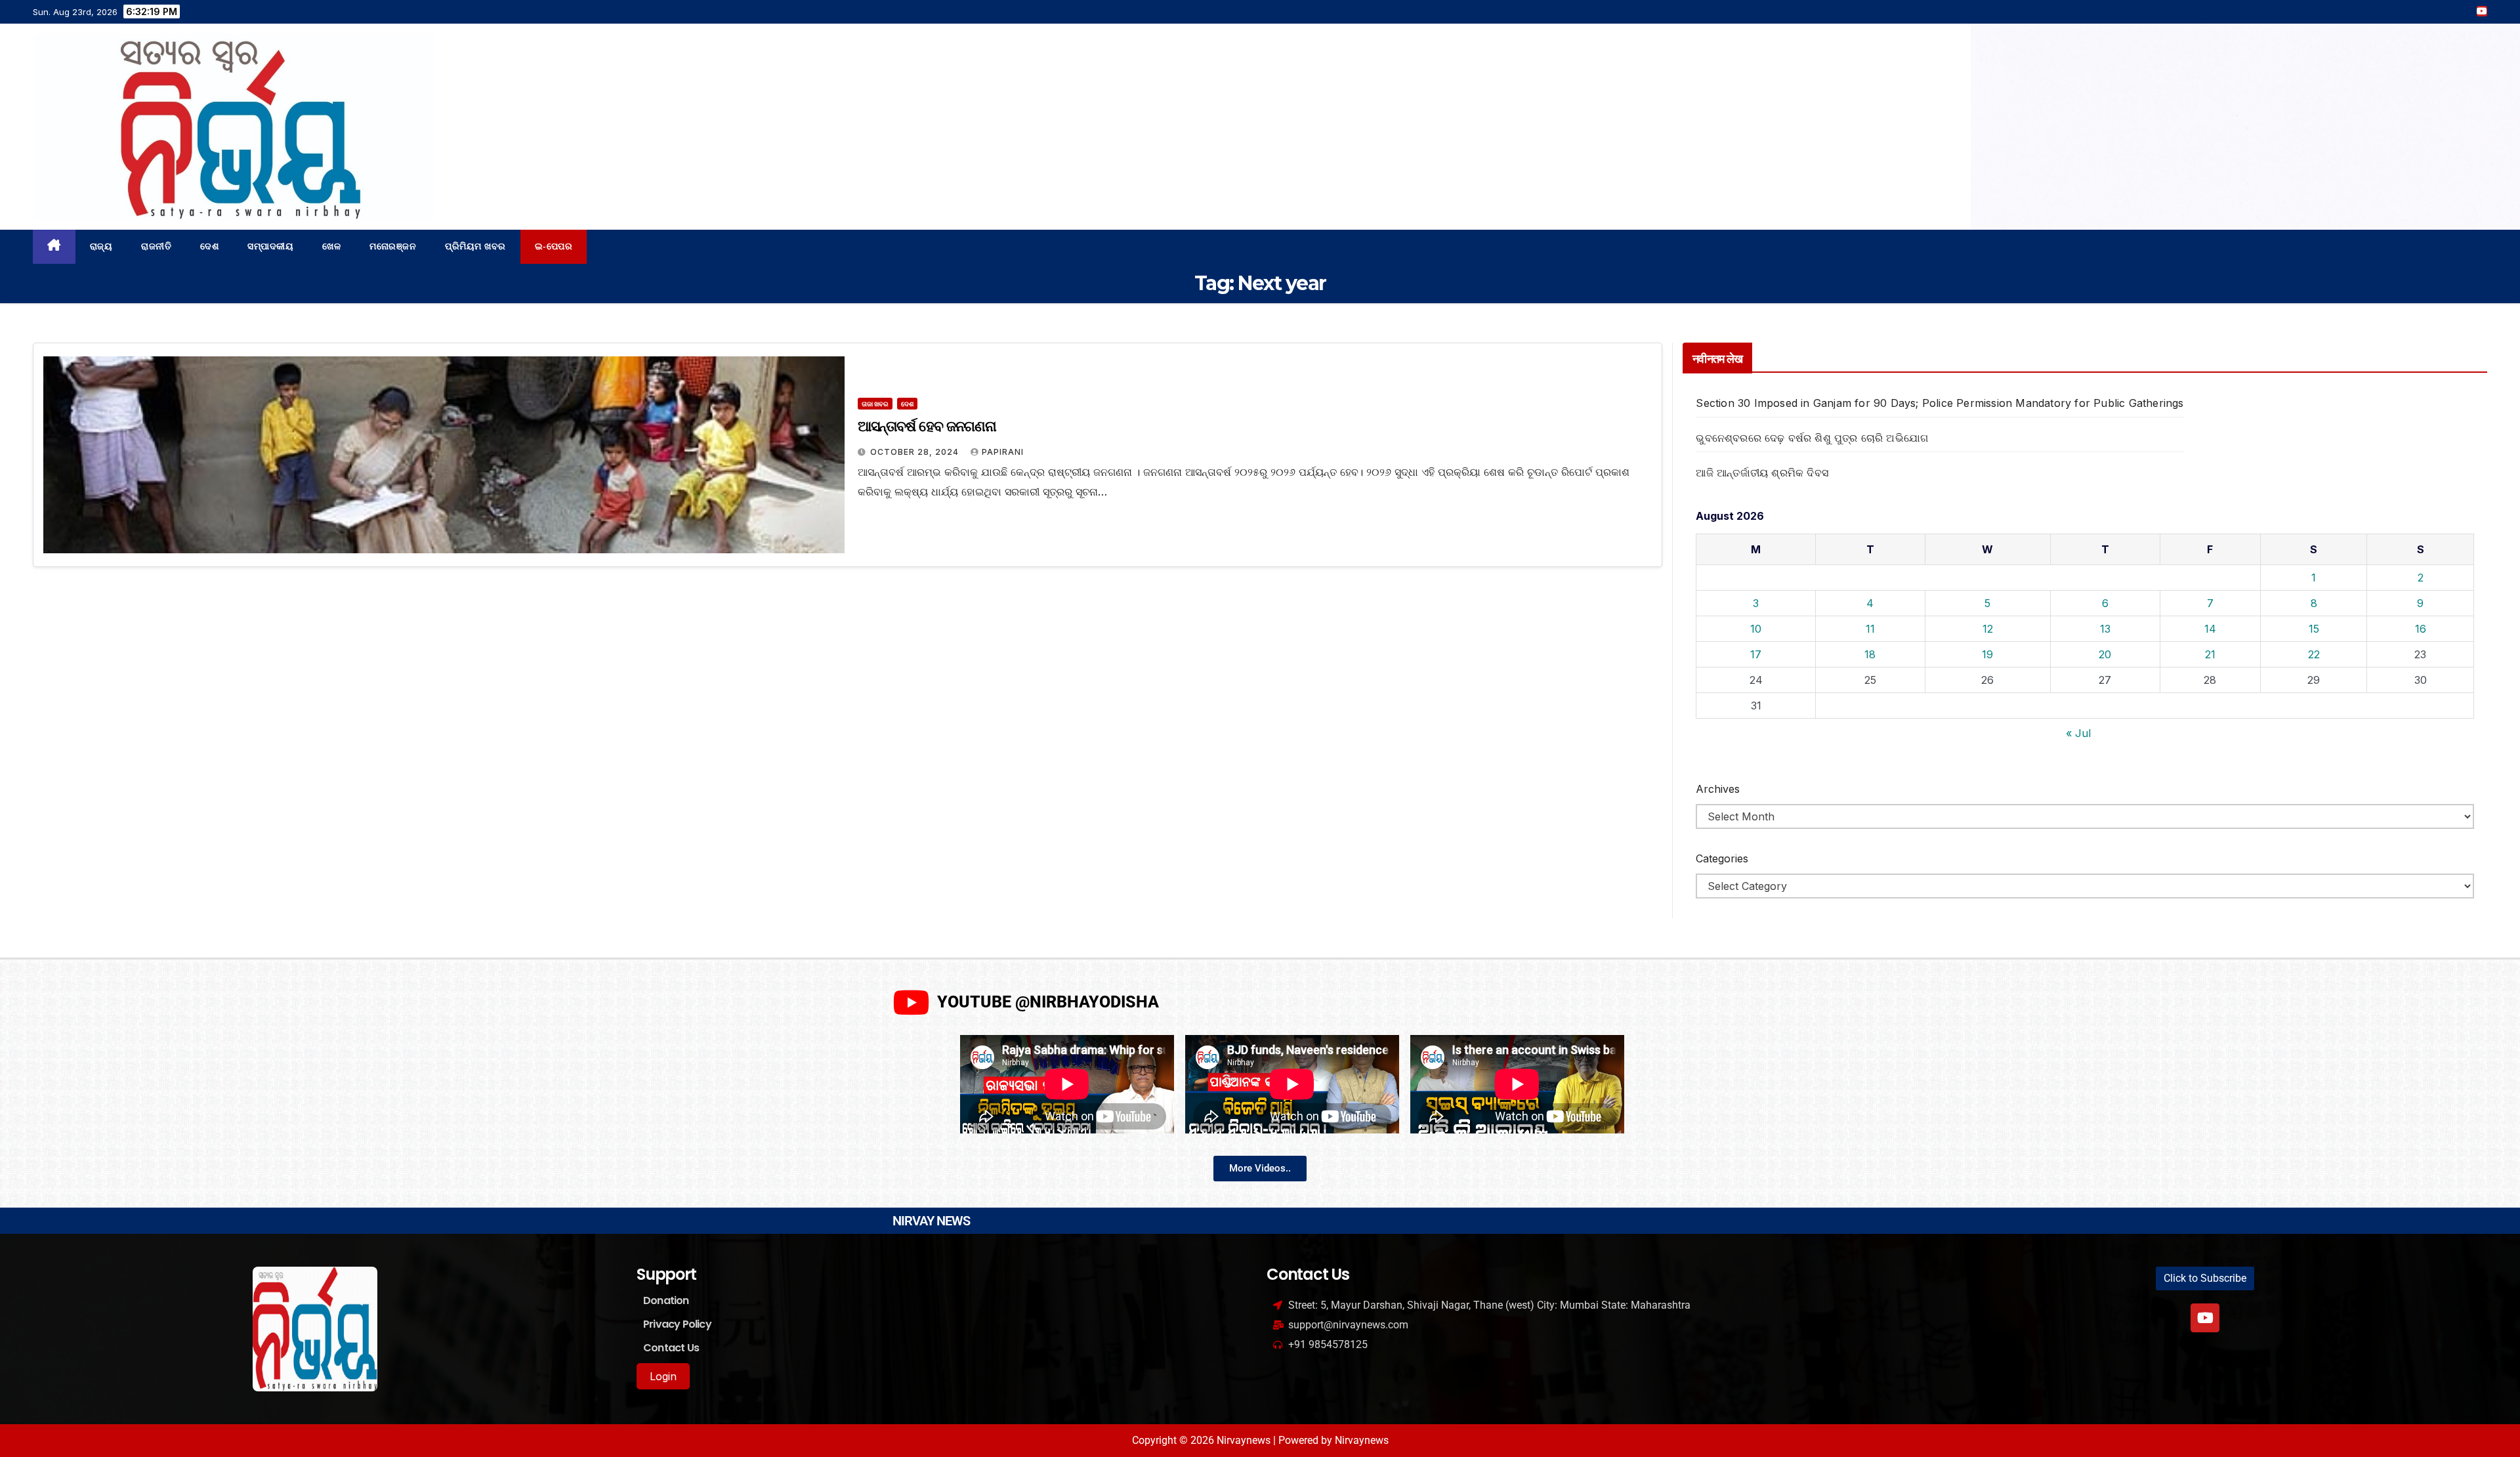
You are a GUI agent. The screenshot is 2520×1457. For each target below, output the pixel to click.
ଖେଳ (331, 246)
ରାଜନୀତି (156, 246)
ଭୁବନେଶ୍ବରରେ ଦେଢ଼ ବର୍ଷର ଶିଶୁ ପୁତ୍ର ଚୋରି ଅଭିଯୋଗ (1812, 438)
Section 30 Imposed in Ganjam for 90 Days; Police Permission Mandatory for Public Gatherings (1940, 403)
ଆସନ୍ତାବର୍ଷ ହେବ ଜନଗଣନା (927, 426)
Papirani (1003, 452)
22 (2314, 654)
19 (1987, 654)
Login (663, 1376)
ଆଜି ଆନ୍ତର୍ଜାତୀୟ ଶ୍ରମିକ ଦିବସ (1762, 473)
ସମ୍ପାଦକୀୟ (270, 246)
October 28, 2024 (916, 452)
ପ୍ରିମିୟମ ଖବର (475, 246)
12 (1988, 629)
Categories (1722, 858)
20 (2105, 654)
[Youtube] (2205, 1318)
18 (1870, 654)
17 (1756, 654)
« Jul (2078, 733)
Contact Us (671, 1348)
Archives (1718, 789)
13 (2105, 629)
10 (1756, 629)
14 (2210, 629)
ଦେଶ (209, 246)
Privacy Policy (677, 1324)
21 (2210, 654)
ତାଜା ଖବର (875, 404)
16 (2421, 629)
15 (2314, 629)
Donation (666, 1300)
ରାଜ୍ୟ (101, 246)
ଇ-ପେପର (554, 246)
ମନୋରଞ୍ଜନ (393, 246)
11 (1870, 629)
